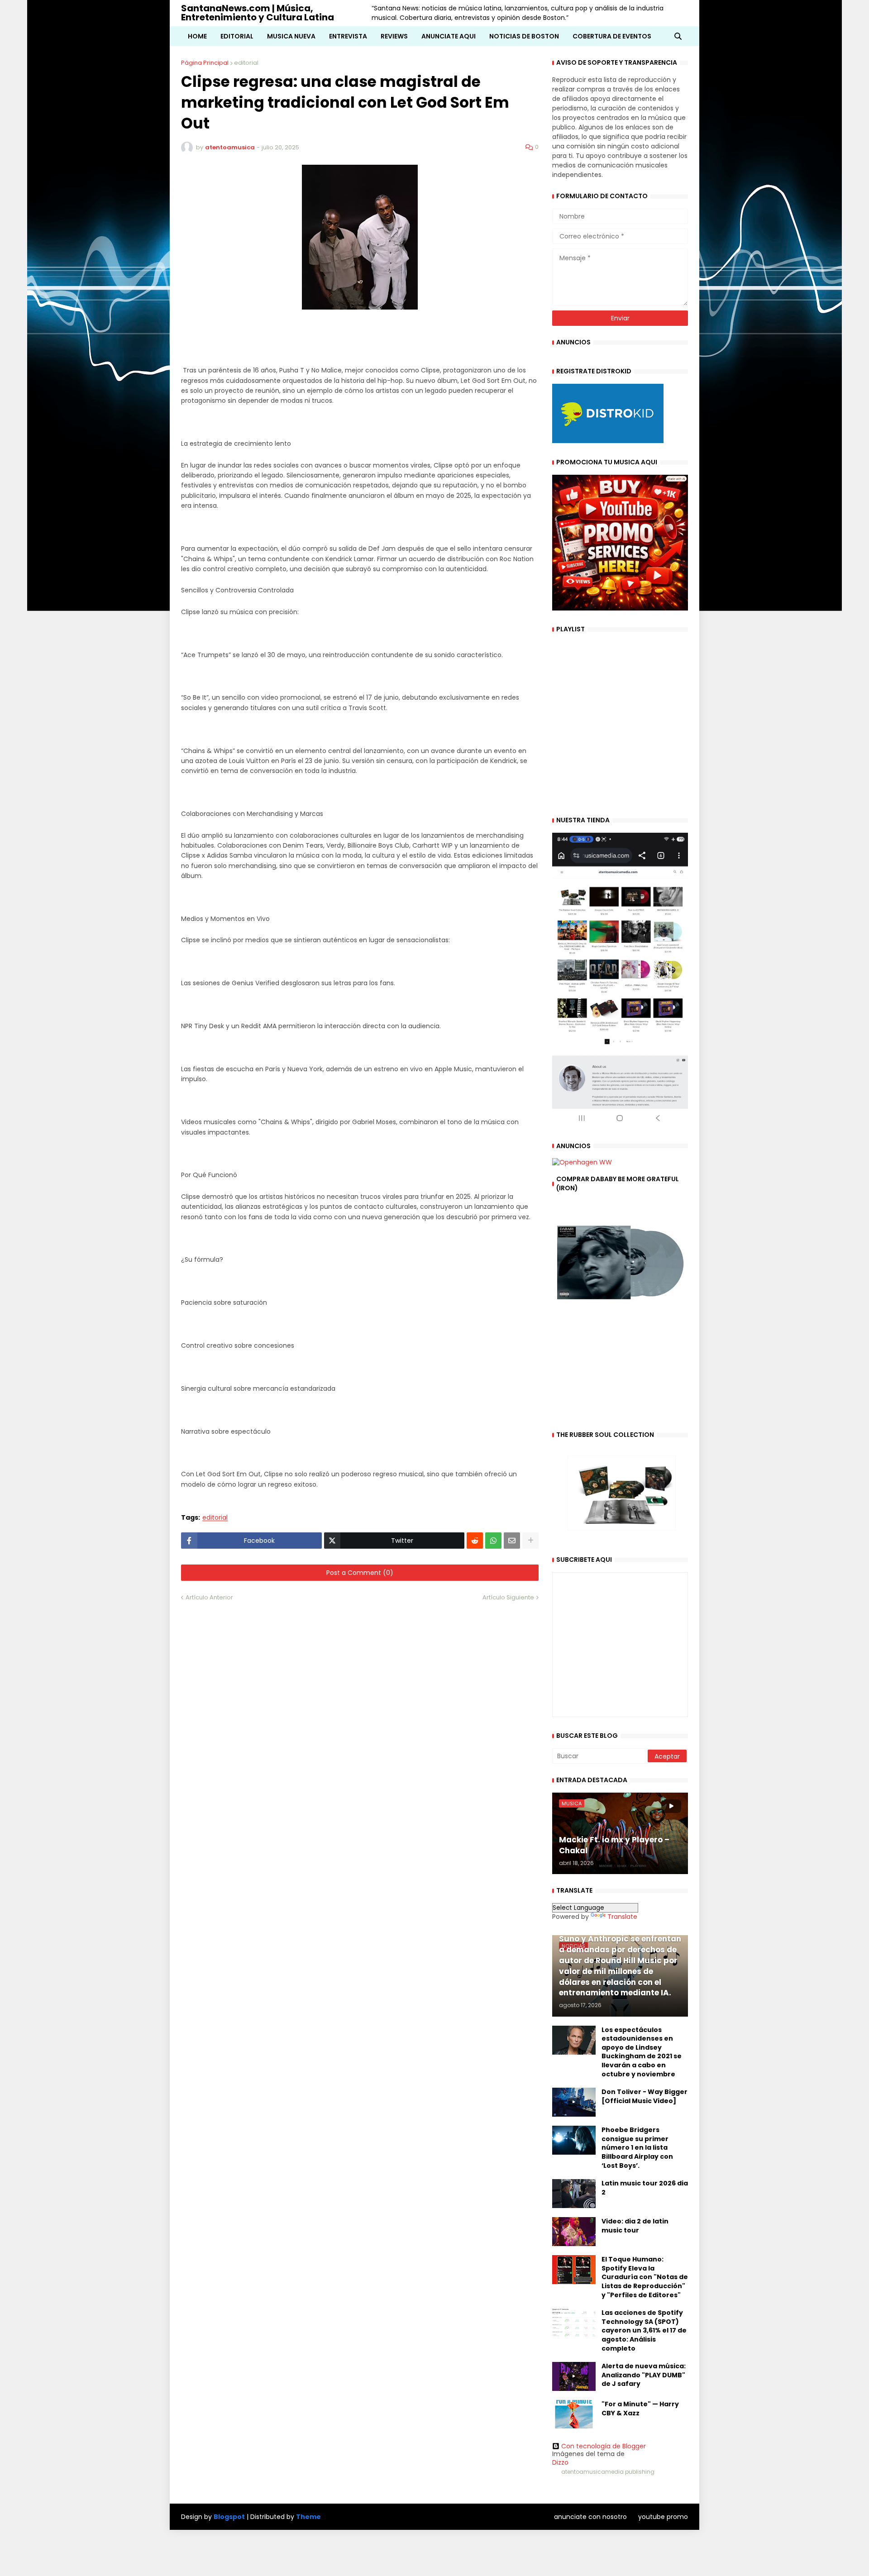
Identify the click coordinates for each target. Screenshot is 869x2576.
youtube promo (663, 2517)
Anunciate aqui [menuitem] (449, 36)
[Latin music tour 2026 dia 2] (574, 2194)
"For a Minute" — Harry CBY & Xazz (640, 2409)
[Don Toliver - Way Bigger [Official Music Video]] (574, 2102)
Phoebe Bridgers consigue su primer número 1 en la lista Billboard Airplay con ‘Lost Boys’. (637, 2148)
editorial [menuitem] (237, 36)
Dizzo (560, 2462)
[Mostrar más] (530, 1541)
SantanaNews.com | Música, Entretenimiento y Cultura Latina (258, 13)
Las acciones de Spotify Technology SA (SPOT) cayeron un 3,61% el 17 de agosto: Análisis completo (644, 2330)
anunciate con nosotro (590, 2517)
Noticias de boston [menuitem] (524, 36)
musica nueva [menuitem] (291, 36)
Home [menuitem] (197, 36)
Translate (622, 1917)
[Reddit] (475, 1541)
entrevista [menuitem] (348, 36)
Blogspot (229, 2517)
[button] (678, 36)
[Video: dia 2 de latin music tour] (574, 2232)
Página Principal (205, 63)
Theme (308, 2517)
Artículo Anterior (209, 1597)
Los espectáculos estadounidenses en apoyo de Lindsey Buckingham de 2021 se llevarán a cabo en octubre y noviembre (642, 2052)
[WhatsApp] (493, 1541)
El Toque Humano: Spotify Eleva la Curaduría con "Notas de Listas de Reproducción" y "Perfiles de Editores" (645, 2277)
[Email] (512, 1541)
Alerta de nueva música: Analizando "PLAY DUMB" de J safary (644, 2375)
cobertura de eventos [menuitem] (612, 36)
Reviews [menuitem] (394, 36)
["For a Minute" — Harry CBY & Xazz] (574, 2414)
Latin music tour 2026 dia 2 (645, 2188)
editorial (246, 63)
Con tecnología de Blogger (604, 2446)
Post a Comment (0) (360, 1573)
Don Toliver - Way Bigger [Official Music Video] (645, 2097)
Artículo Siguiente (508, 1597)
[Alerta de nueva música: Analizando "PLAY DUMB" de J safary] (574, 2376)
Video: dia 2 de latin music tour (635, 2226)
